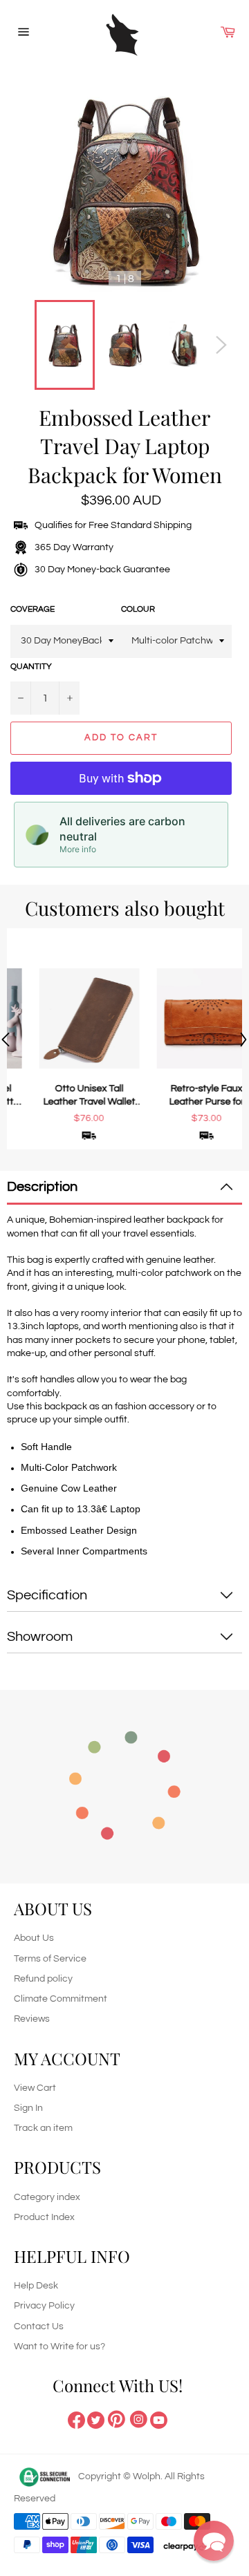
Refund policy (43, 1979)
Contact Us (39, 2326)
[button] (214, 2541)
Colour (138, 609)
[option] (66, 1039)
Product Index (44, 2217)
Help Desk (36, 2286)
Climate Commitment (61, 1999)
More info (78, 849)
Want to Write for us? (59, 2347)
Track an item (43, 2128)
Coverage (33, 609)
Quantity (31, 667)
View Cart (35, 2088)
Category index (47, 2197)
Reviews (32, 2019)
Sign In (28, 2108)
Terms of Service (50, 1959)
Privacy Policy (44, 2306)
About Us (34, 1938)
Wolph (147, 2476)
